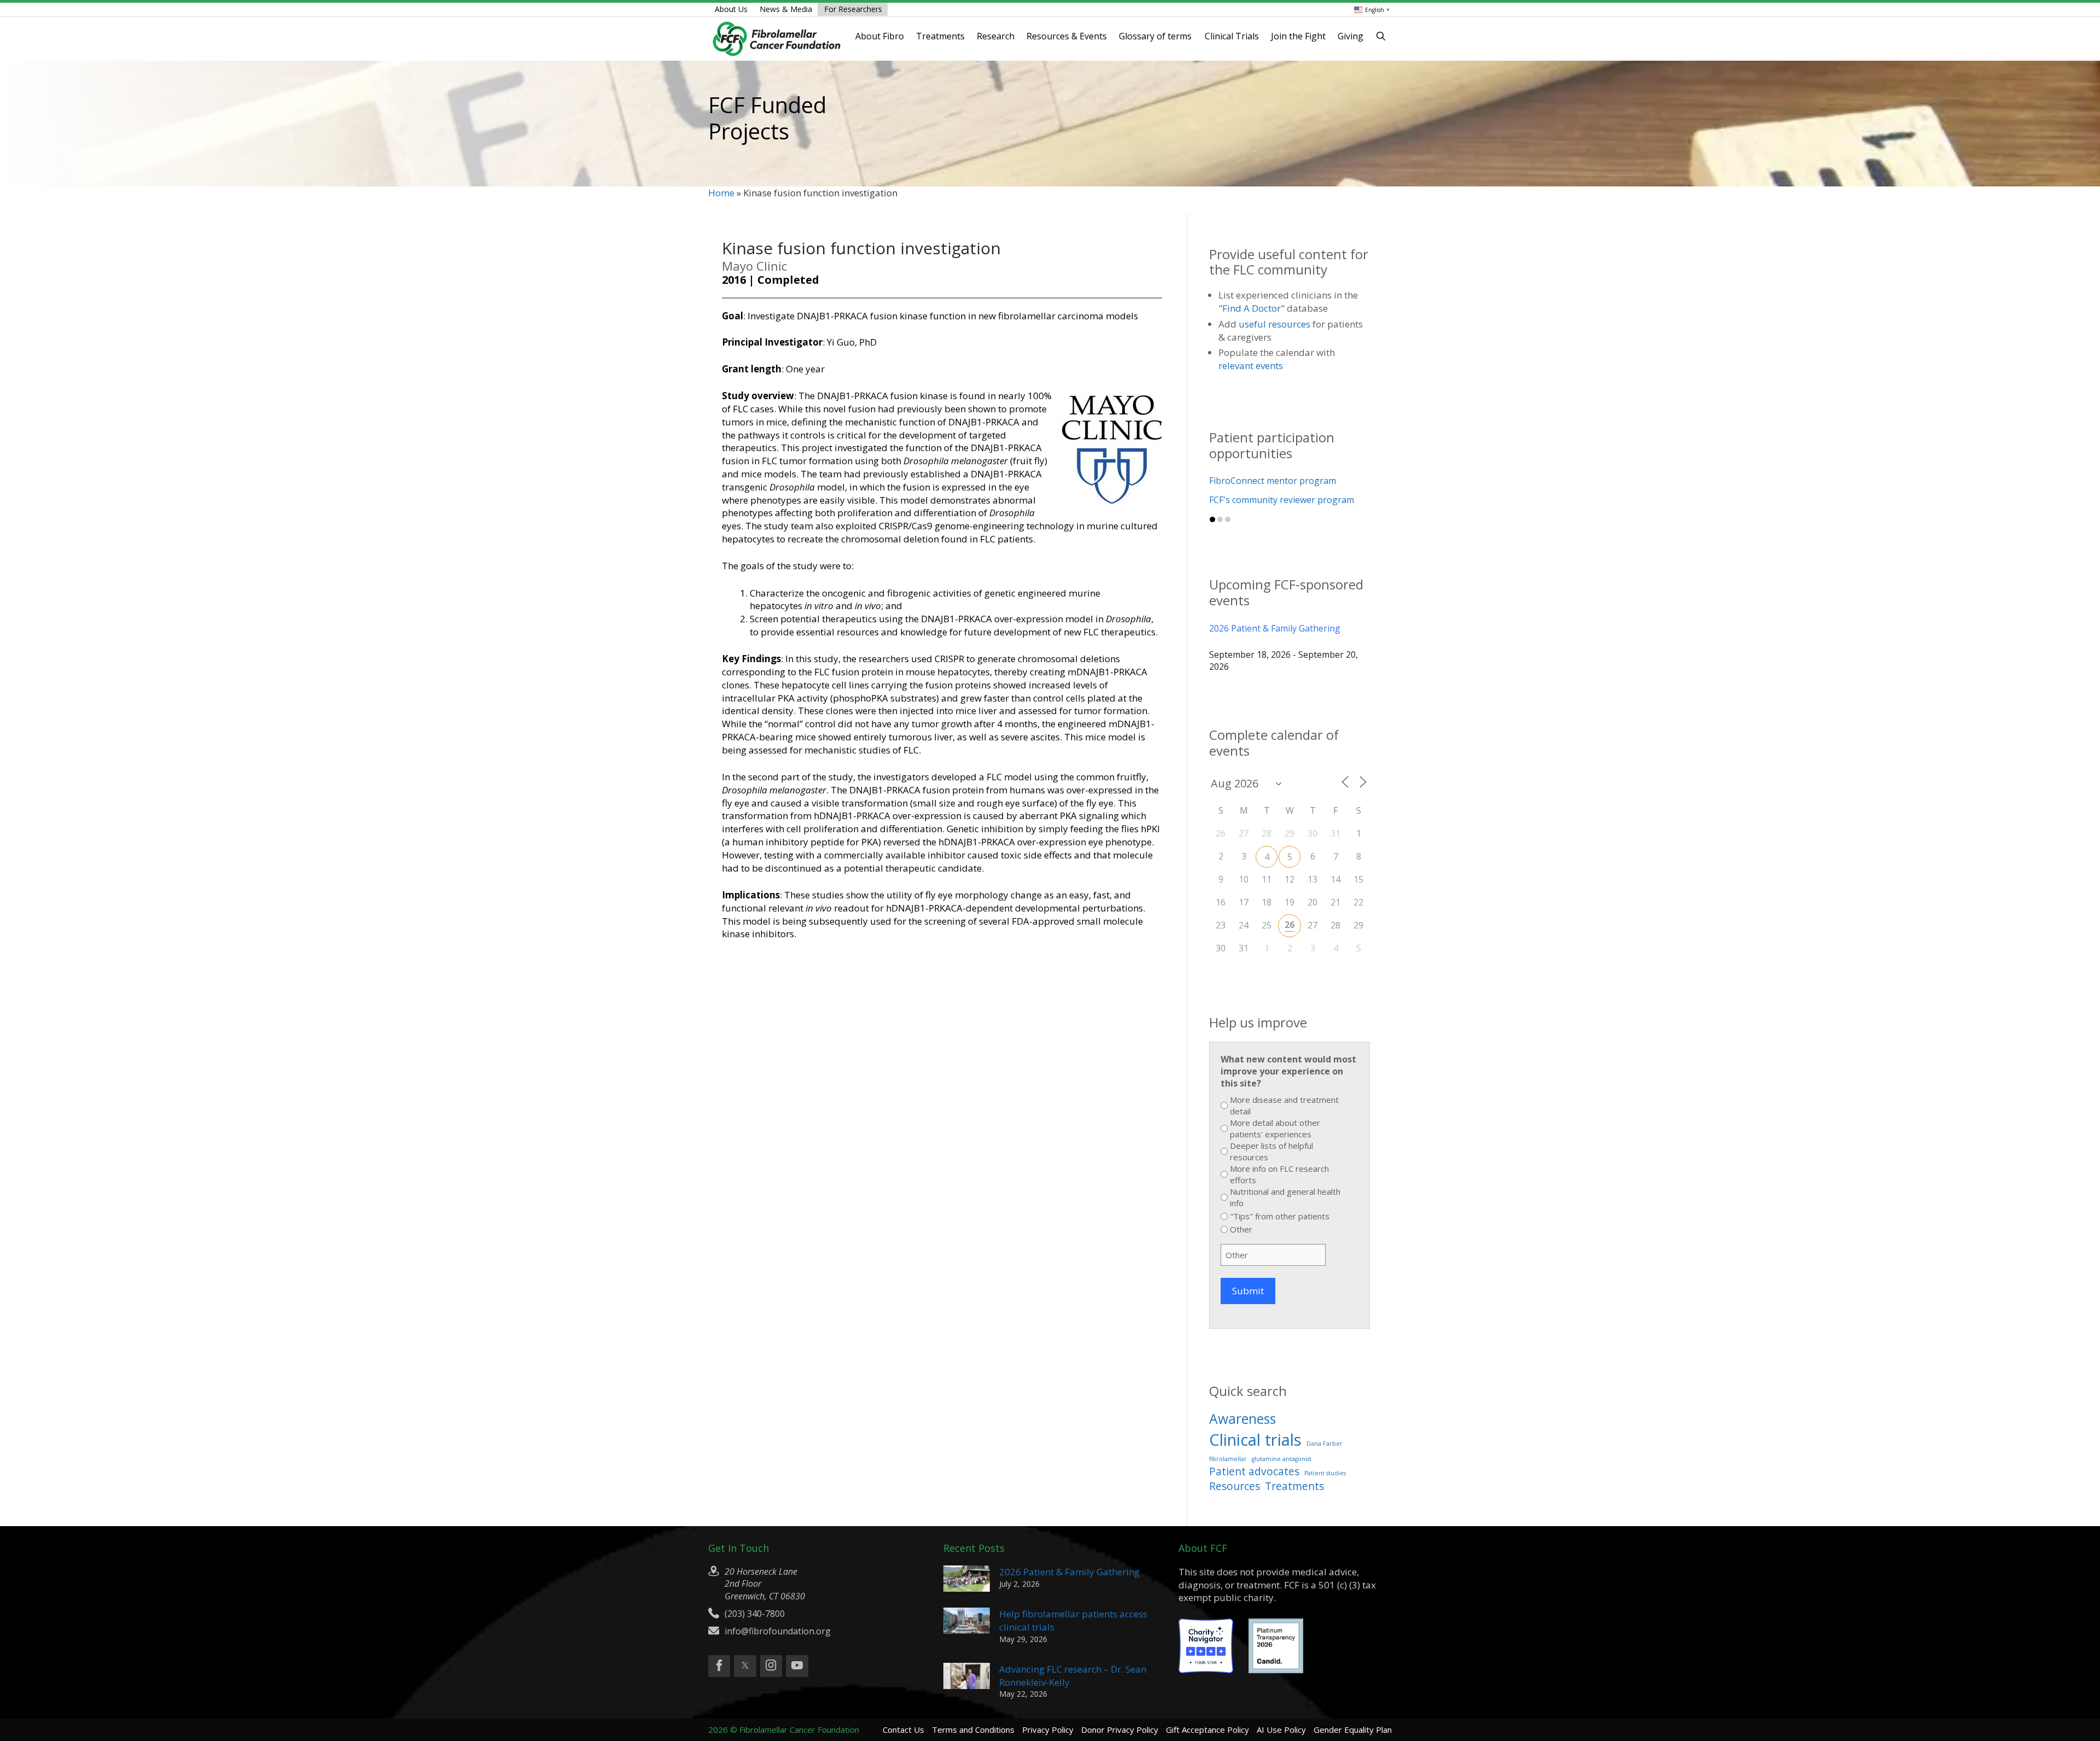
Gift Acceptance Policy (1207, 1730)
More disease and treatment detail (1284, 1105)
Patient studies (1325, 1473)
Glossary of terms (1155, 36)
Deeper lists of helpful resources (1271, 1151)
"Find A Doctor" (1252, 308)
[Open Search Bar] (1381, 36)
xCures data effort (1246, 500)
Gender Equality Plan (1353, 1730)
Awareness (1242, 1419)
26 (1290, 925)
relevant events (1251, 366)
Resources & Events (1067, 36)
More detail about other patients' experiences (1275, 1128)
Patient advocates (1254, 1471)
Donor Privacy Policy (1120, 1730)
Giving (1351, 36)
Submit (1248, 1291)
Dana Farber (1325, 1444)
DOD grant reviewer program (1270, 481)
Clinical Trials (1232, 36)
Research (996, 36)
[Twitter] (745, 1666)
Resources (1235, 1486)
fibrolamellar (1228, 1459)
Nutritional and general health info (1285, 1197)
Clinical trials (1255, 1440)
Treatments (940, 36)
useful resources (1274, 324)
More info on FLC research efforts (1279, 1174)
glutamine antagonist (1282, 1459)
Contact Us (903, 1730)
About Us (731, 9)
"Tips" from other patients (1280, 1216)
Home (721, 193)
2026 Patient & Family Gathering (1275, 628)
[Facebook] (719, 1666)
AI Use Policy (1281, 1730)
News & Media (786, 9)
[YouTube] (797, 1666)
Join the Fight (1298, 36)
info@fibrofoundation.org (778, 1631)
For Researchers (853, 9)
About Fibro (880, 36)
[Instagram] (771, 1666)
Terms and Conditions (973, 1730)
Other (1241, 1229)
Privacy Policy (1048, 1730)
